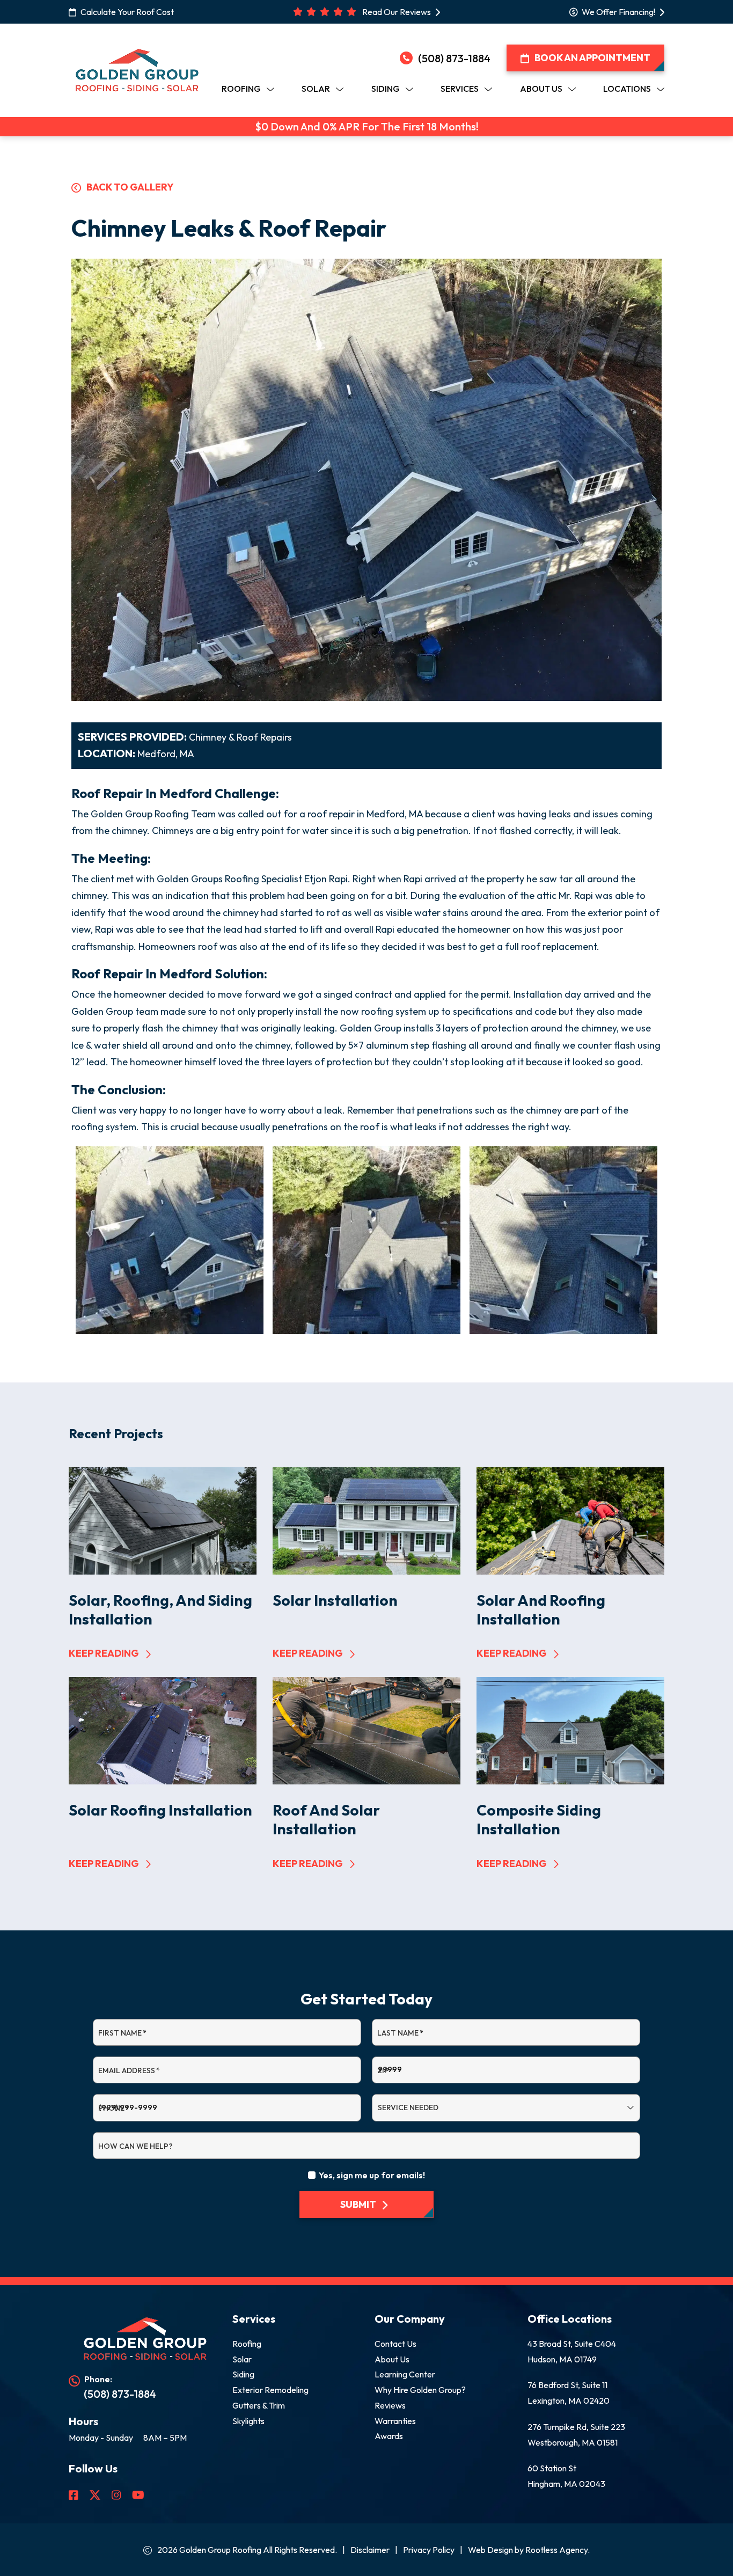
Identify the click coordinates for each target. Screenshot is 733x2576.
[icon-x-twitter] (96, 2495)
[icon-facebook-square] (75, 2495)
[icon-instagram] (118, 2495)
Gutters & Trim (259, 2405)
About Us (392, 2359)
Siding (243, 2374)
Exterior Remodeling (270, 2390)
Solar (242, 2359)
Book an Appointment (592, 58)
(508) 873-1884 (454, 58)
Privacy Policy (429, 2550)
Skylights (248, 2421)
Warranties (395, 2421)
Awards (389, 2436)
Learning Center (405, 2374)
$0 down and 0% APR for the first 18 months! (367, 127)
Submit (358, 2204)
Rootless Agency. (558, 2550)
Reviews (390, 2405)
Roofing (247, 2344)
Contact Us (395, 2344)
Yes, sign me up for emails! (372, 2175)
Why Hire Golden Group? (420, 2390)
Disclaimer (370, 2550)
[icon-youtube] (139, 2495)
